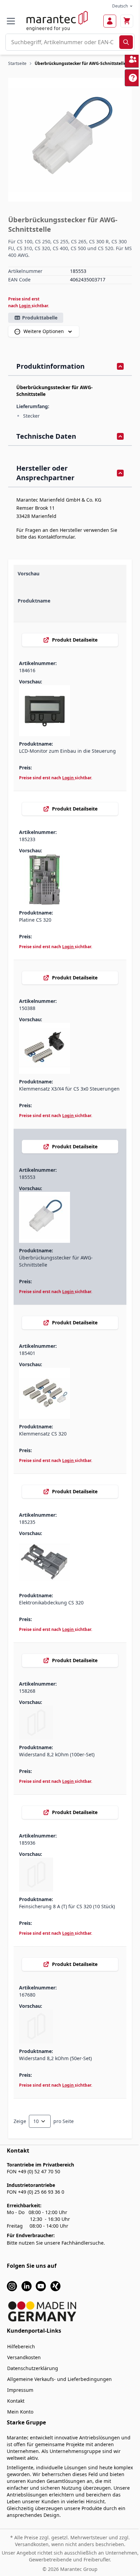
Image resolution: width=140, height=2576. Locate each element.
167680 (27, 1995)
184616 (27, 670)
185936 (27, 1843)
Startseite (17, 63)
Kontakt (16, 2401)
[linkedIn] (27, 2286)
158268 (27, 1691)
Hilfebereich (21, 2346)
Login (25, 306)
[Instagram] (12, 2286)
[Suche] (126, 42)
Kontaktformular (56, 537)
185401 (27, 1353)
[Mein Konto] (110, 21)
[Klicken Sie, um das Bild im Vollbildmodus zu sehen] (70, 140)
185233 (27, 839)
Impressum (20, 2390)
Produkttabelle (40, 318)
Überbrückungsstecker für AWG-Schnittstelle (80, 63)
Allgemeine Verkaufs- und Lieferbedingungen (59, 2379)
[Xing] (55, 2286)
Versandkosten (24, 2357)
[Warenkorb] (127, 21)
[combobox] (63, 42)
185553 (27, 1177)
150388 (27, 1008)
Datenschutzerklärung (33, 2368)
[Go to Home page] (57, 21)
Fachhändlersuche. (83, 2243)
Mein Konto (20, 2412)
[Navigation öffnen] (11, 21)
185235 (27, 1522)
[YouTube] (41, 2286)
